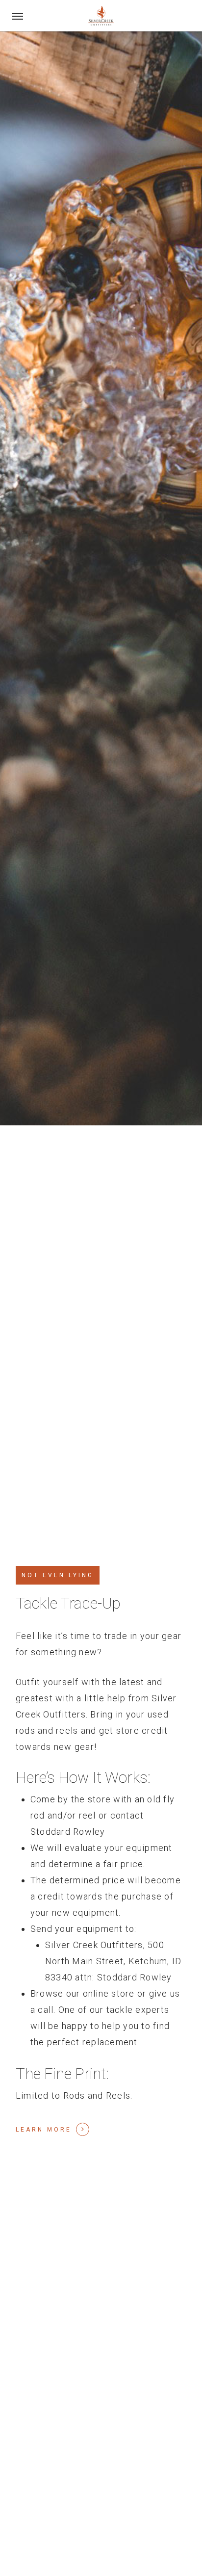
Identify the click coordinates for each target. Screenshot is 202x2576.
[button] (18, 16)
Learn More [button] (44, 2130)
